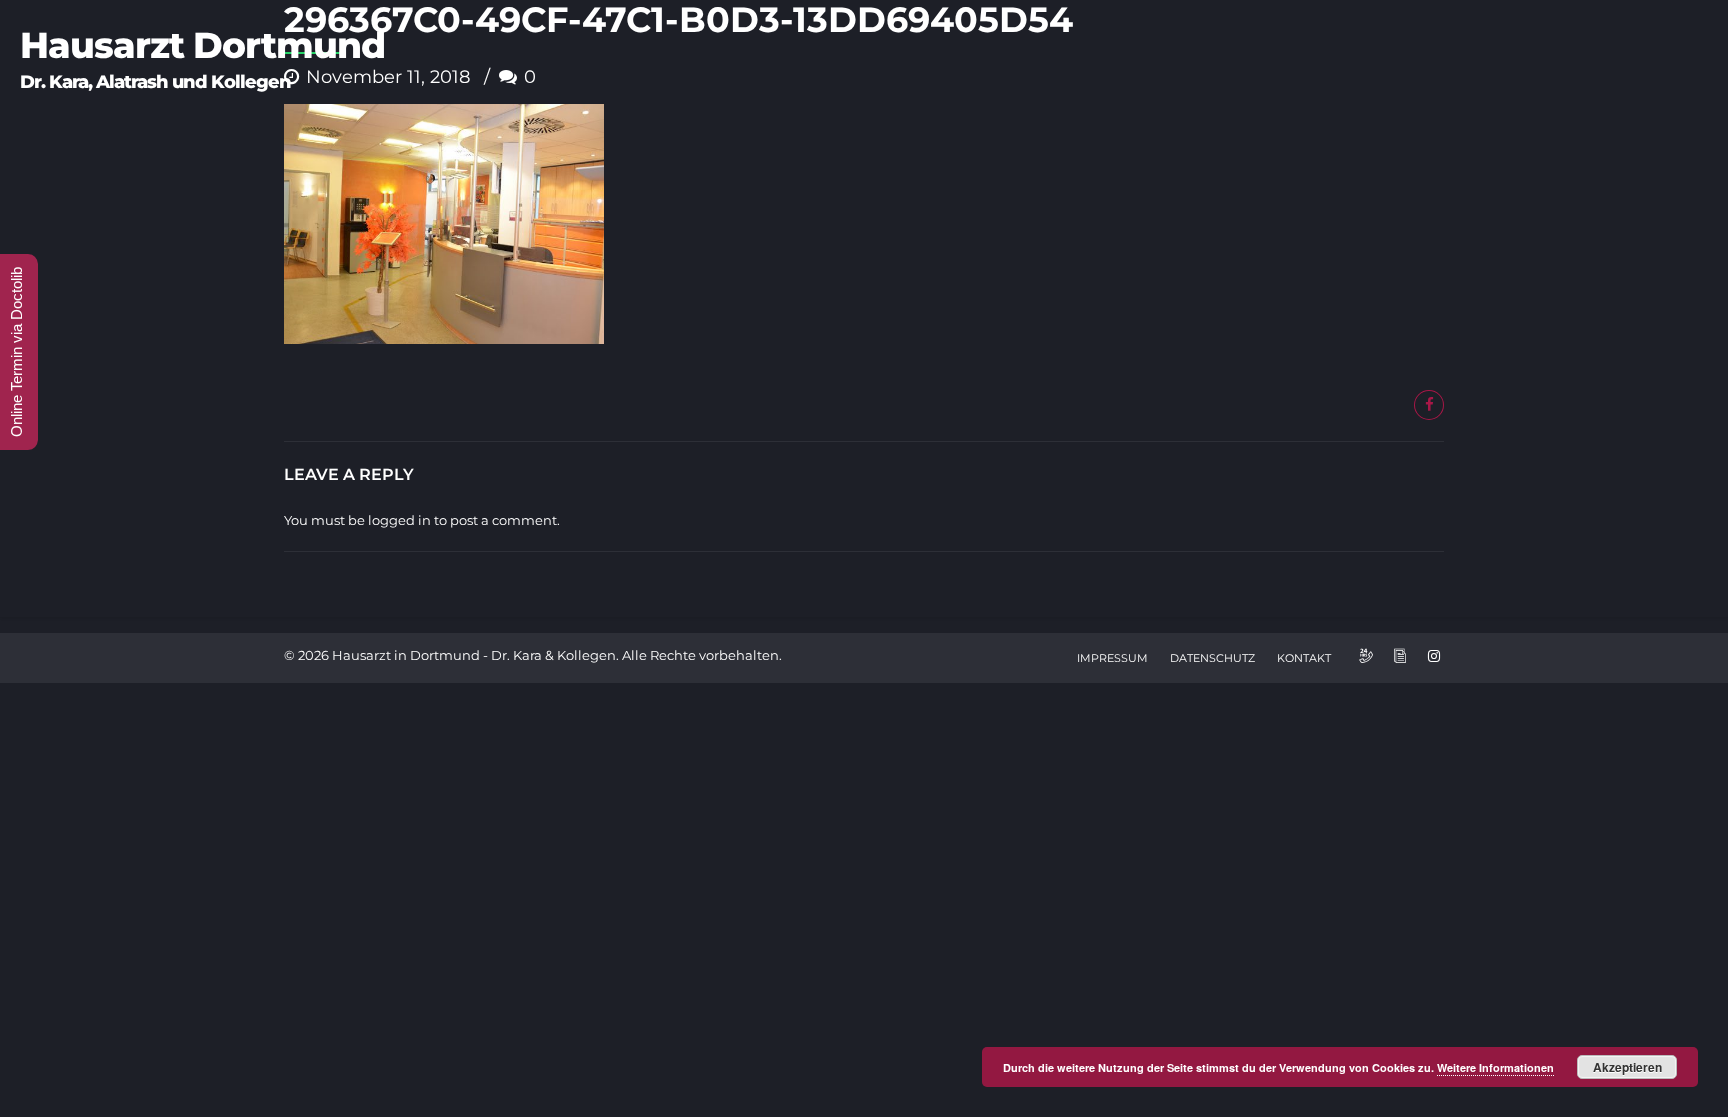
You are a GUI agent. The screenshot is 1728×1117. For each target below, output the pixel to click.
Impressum (1112, 658)
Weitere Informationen (1495, 1067)
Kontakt (1304, 658)
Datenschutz (1212, 658)
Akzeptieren (1627, 1067)
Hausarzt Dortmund (202, 45)
